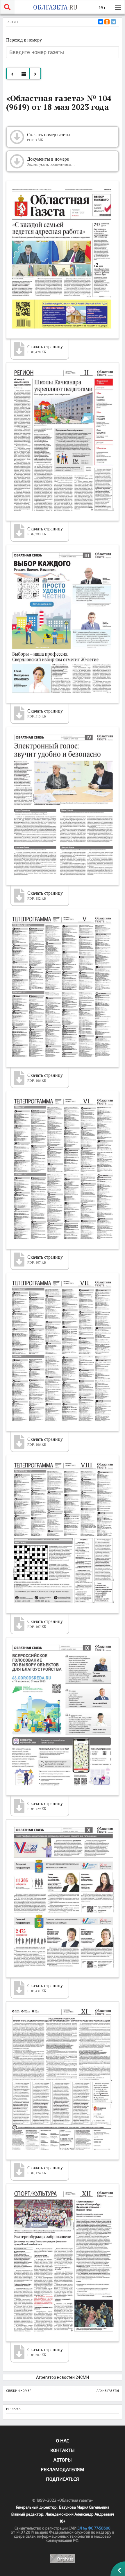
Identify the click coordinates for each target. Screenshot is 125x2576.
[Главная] (55, 7)
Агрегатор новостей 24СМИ (63, 2377)
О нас (63, 2440)
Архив (13, 22)
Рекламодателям (63, 2469)
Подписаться (63, 2479)
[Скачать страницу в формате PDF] (63, 260)
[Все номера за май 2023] (24, 73)
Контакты (63, 2450)
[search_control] (7, 7)
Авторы (63, 2460)
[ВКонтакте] (101, 22)
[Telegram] (113, 22)
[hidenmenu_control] (118, 7)
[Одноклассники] (107, 22)
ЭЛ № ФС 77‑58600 (94, 2528)
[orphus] (63, 2558)
